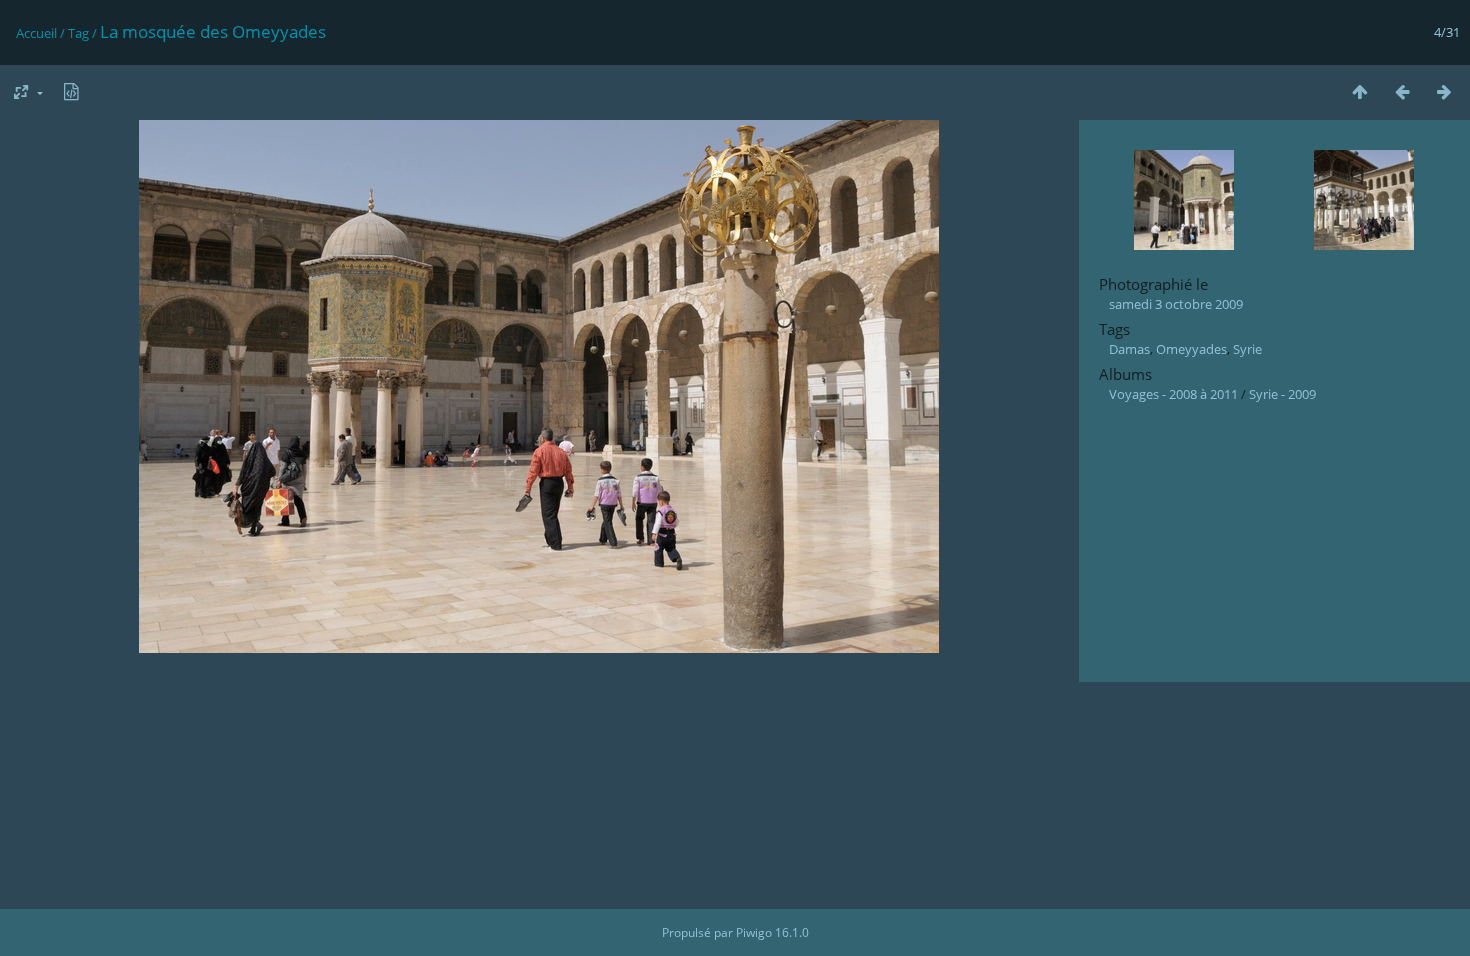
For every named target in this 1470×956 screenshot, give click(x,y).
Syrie (1247, 349)
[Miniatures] (1360, 91)
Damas (1129, 349)
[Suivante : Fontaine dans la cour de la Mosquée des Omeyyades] (1444, 91)
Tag (78, 33)
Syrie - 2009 (1282, 394)
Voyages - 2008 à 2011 (1173, 394)
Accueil (36, 33)
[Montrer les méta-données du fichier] (71, 91)
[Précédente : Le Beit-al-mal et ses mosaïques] (1402, 91)
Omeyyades (1191, 349)
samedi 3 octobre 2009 (1176, 304)
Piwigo (754, 932)
